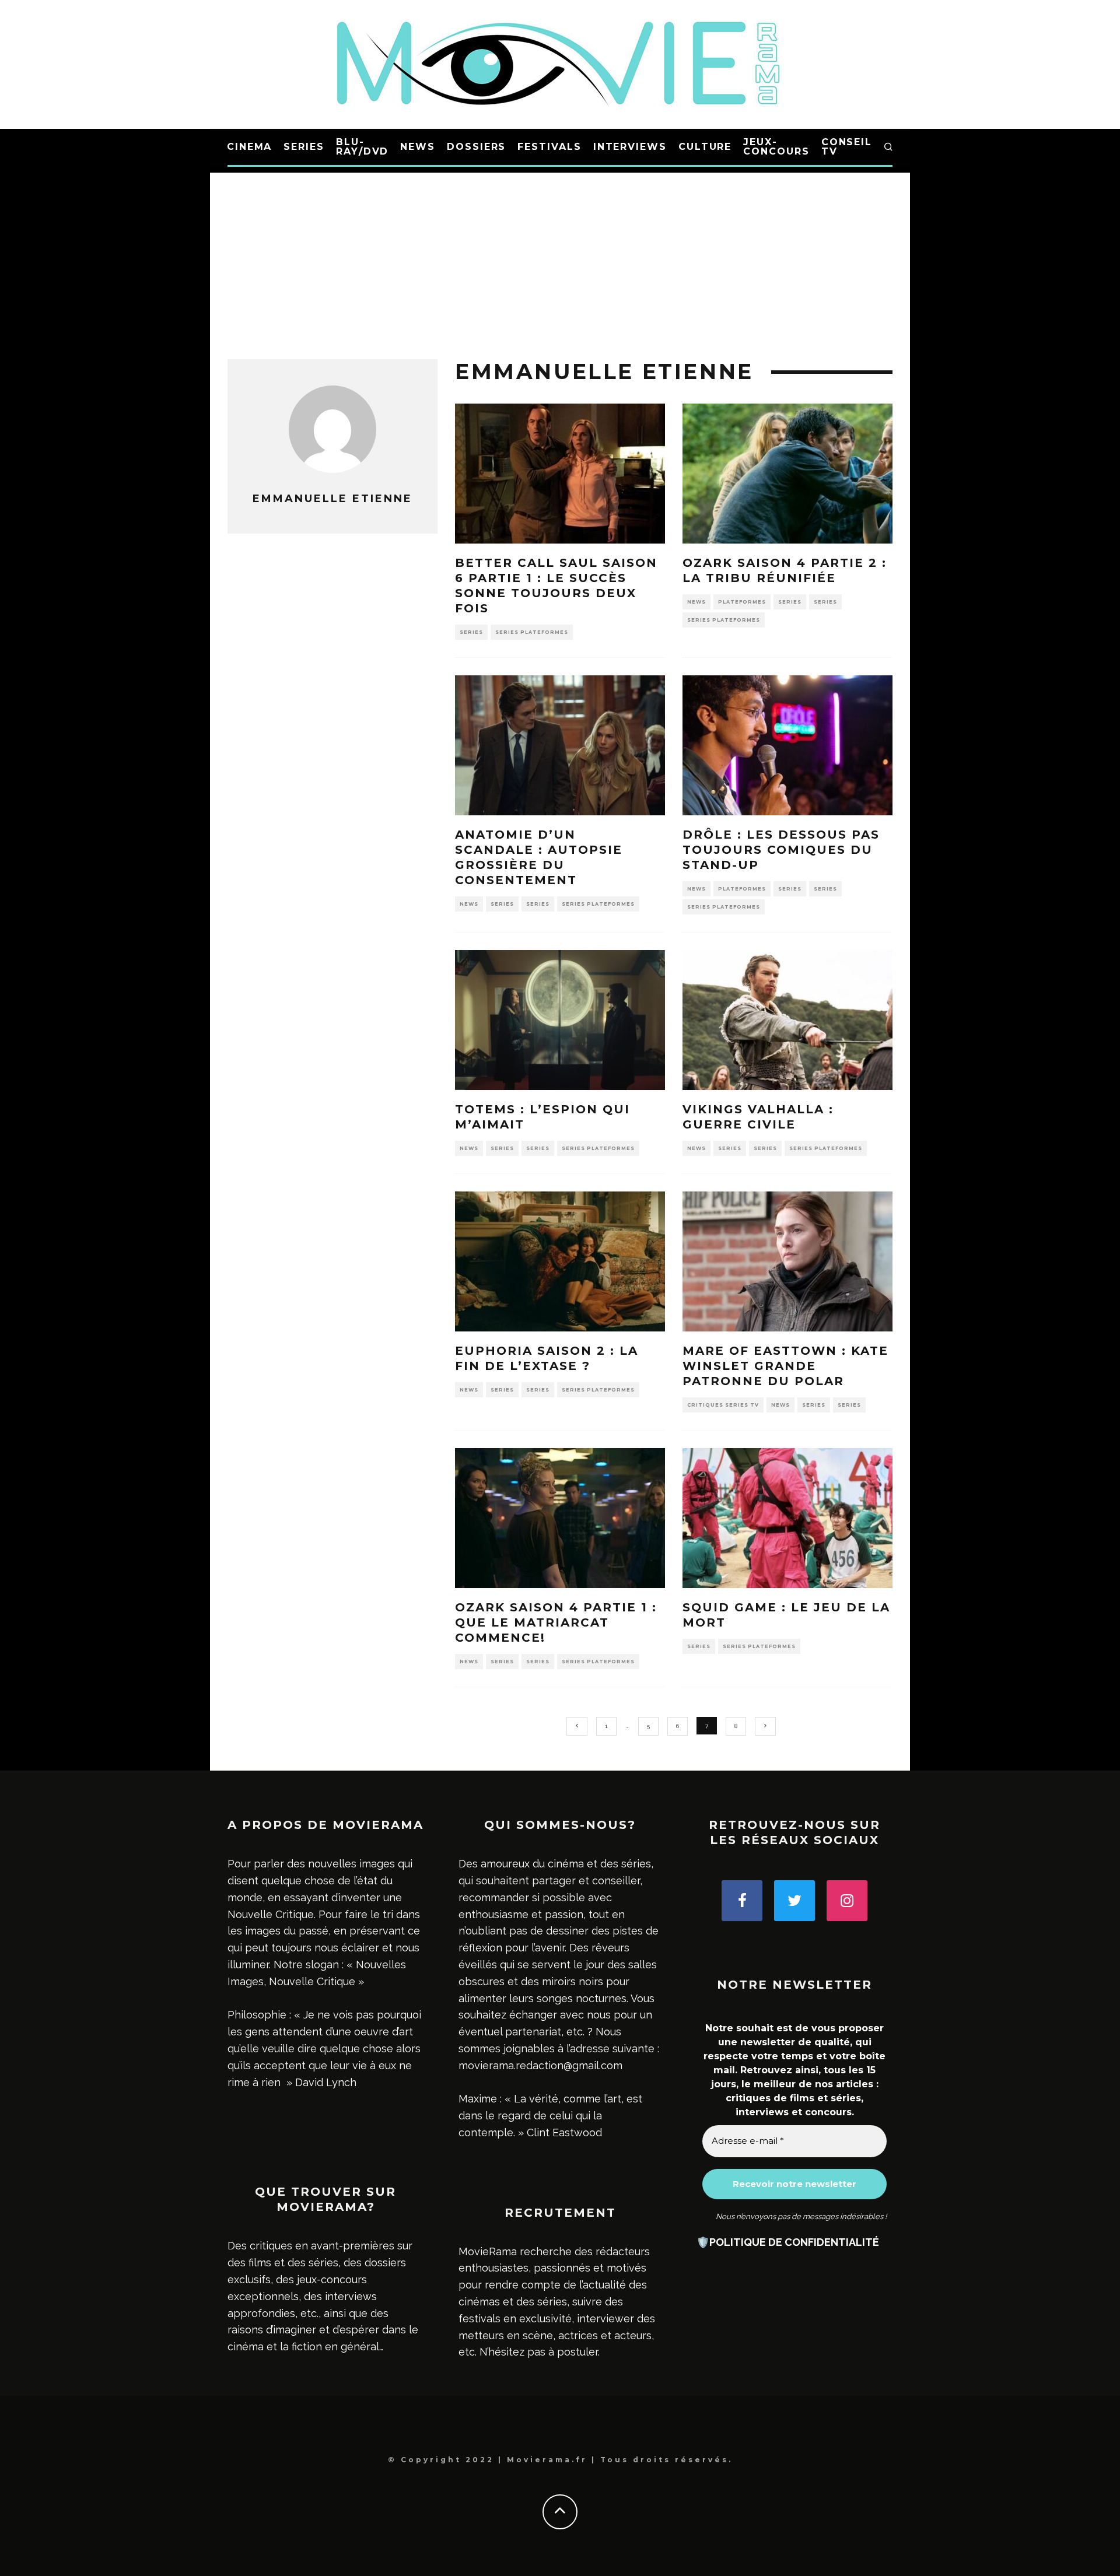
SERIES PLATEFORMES (532, 632)
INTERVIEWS (630, 147)
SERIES (304, 147)
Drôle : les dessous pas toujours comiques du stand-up (781, 850)
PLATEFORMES (742, 602)
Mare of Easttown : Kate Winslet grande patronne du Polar (785, 1366)
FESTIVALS (549, 147)
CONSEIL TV (847, 147)
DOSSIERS (476, 147)
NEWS (418, 147)
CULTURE (705, 147)
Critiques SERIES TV (723, 1405)
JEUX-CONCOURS (776, 147)
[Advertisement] (560, 254)
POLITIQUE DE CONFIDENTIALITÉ (794, 2242)
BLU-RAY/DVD (362, 147)
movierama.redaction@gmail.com (540, 2065)
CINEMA (250, 147)
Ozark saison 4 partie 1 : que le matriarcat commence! (556, 1622)
